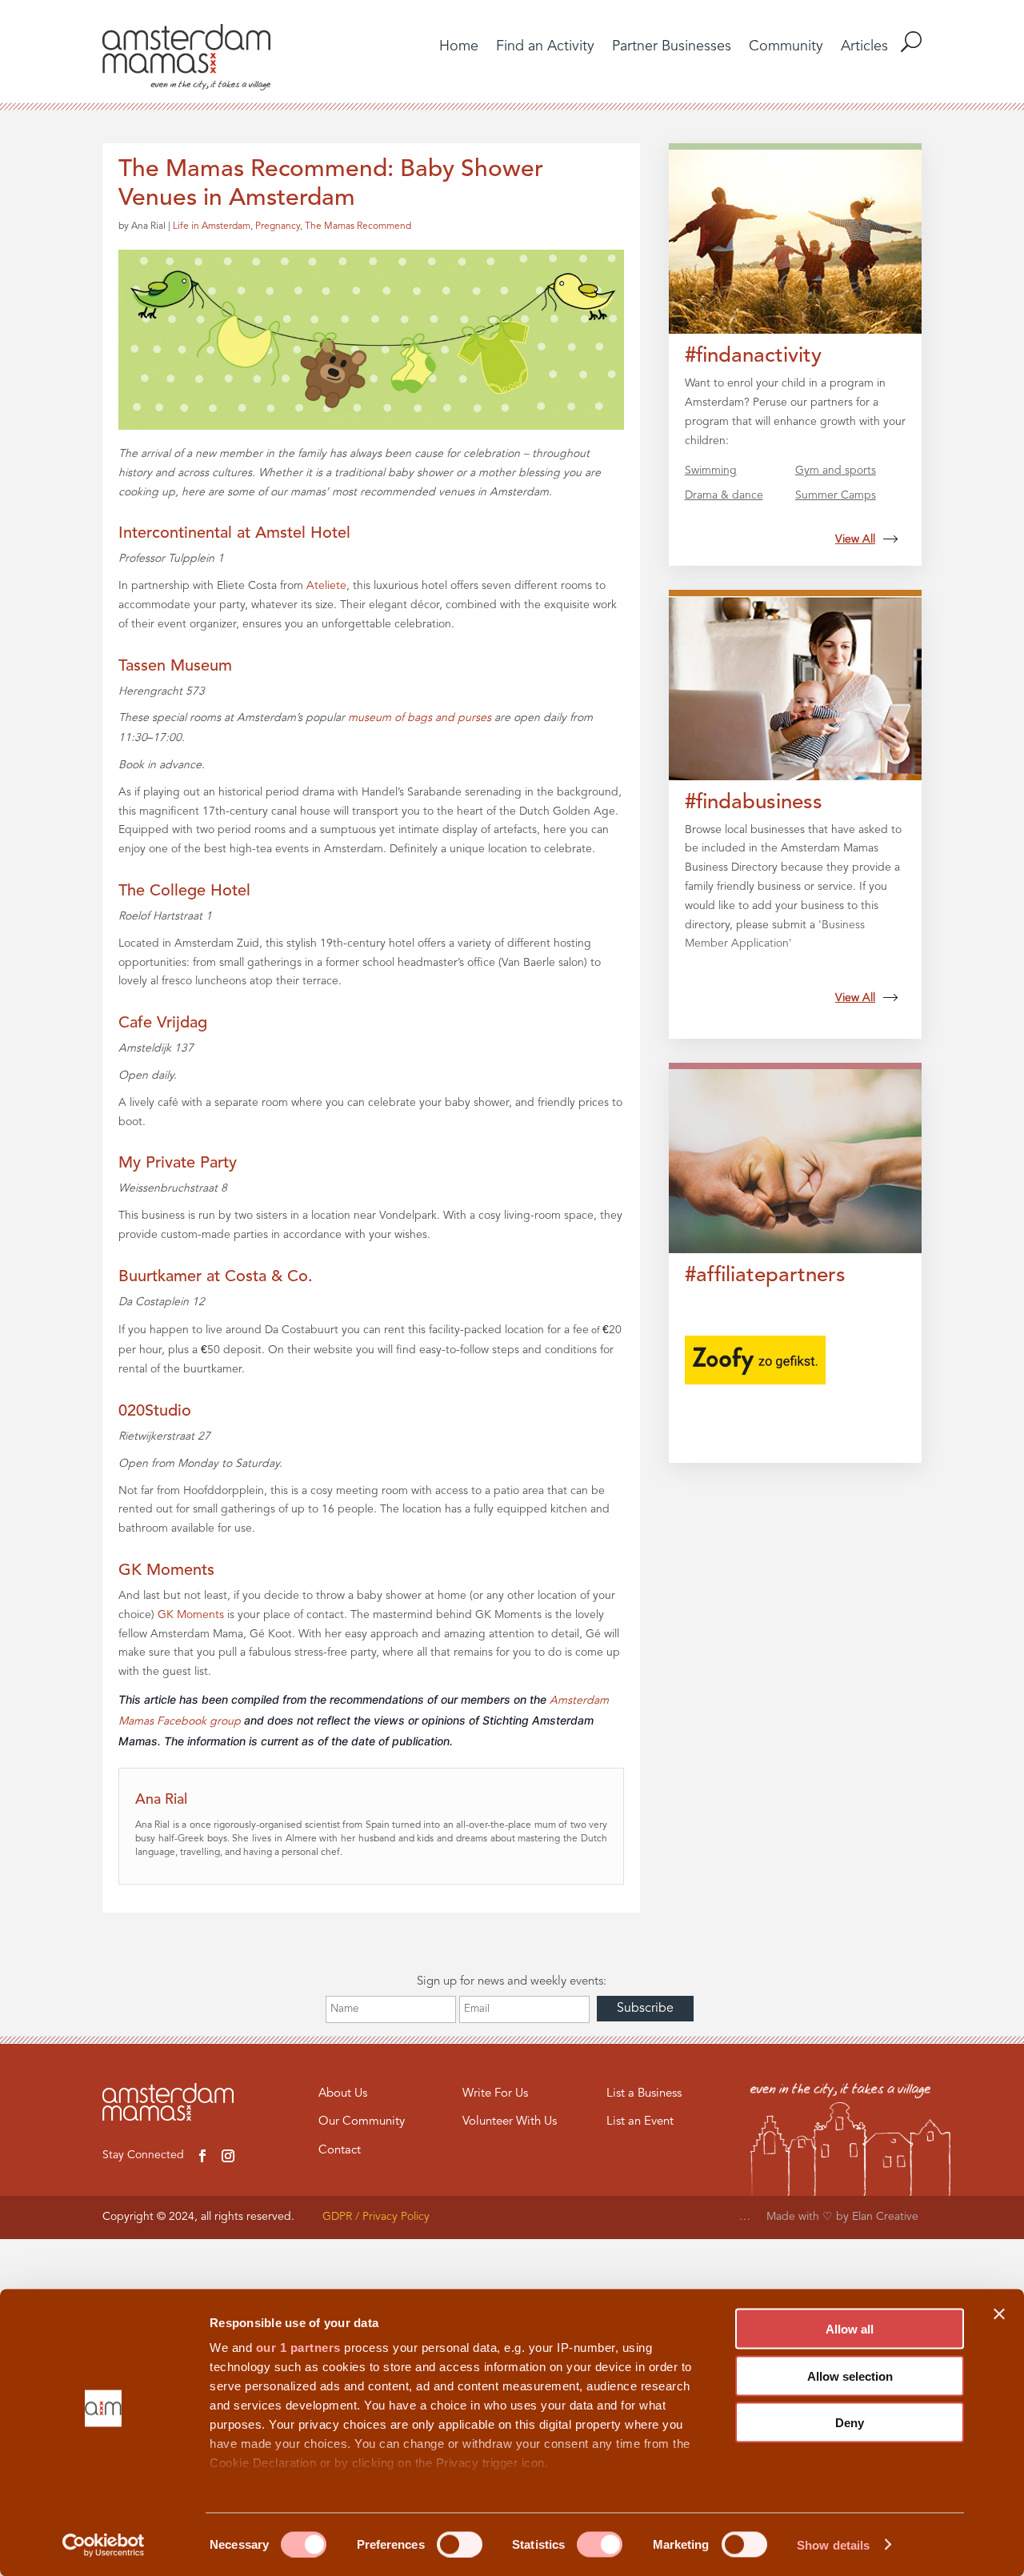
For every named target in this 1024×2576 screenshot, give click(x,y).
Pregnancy (278, 226)
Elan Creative (887, 2217)
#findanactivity (753, 356)
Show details (833, 2544)
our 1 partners (298, 2348)
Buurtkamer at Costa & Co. (216, 1277)
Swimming (711, 471)
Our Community (362, 2122)
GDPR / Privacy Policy (376, 2217)
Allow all (850, 2329)
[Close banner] (999, 2314)
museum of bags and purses (420, 718)
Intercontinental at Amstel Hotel (234, 534)
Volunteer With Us (510, 2122)
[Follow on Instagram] (228, 2156)
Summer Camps (836, 495)
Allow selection (850, 2376)
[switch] (460, 2544)
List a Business (644, 2094)
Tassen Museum (175, 667)
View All (855, 539)
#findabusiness (754, 803)
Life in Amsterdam (212, 226)
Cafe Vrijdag (163, 1024)
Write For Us (495, 2094)
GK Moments (166, 1571)
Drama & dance (724, 495)
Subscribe (645, 2009)
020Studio (155, 1412)
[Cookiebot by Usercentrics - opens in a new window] (104, 2545)
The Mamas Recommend (358, 226)
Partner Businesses (672, 47)
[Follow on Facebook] (202, 2156)
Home (459, 47)
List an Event (640, 2122)
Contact (340, 2151)
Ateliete (326, 586)
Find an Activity (545, 47)
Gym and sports (836, 471)
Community (786, 47)
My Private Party (178, 1164)
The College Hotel (184, 891)
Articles (864, 47)
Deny (850, 2423)
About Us (343, 2094)
